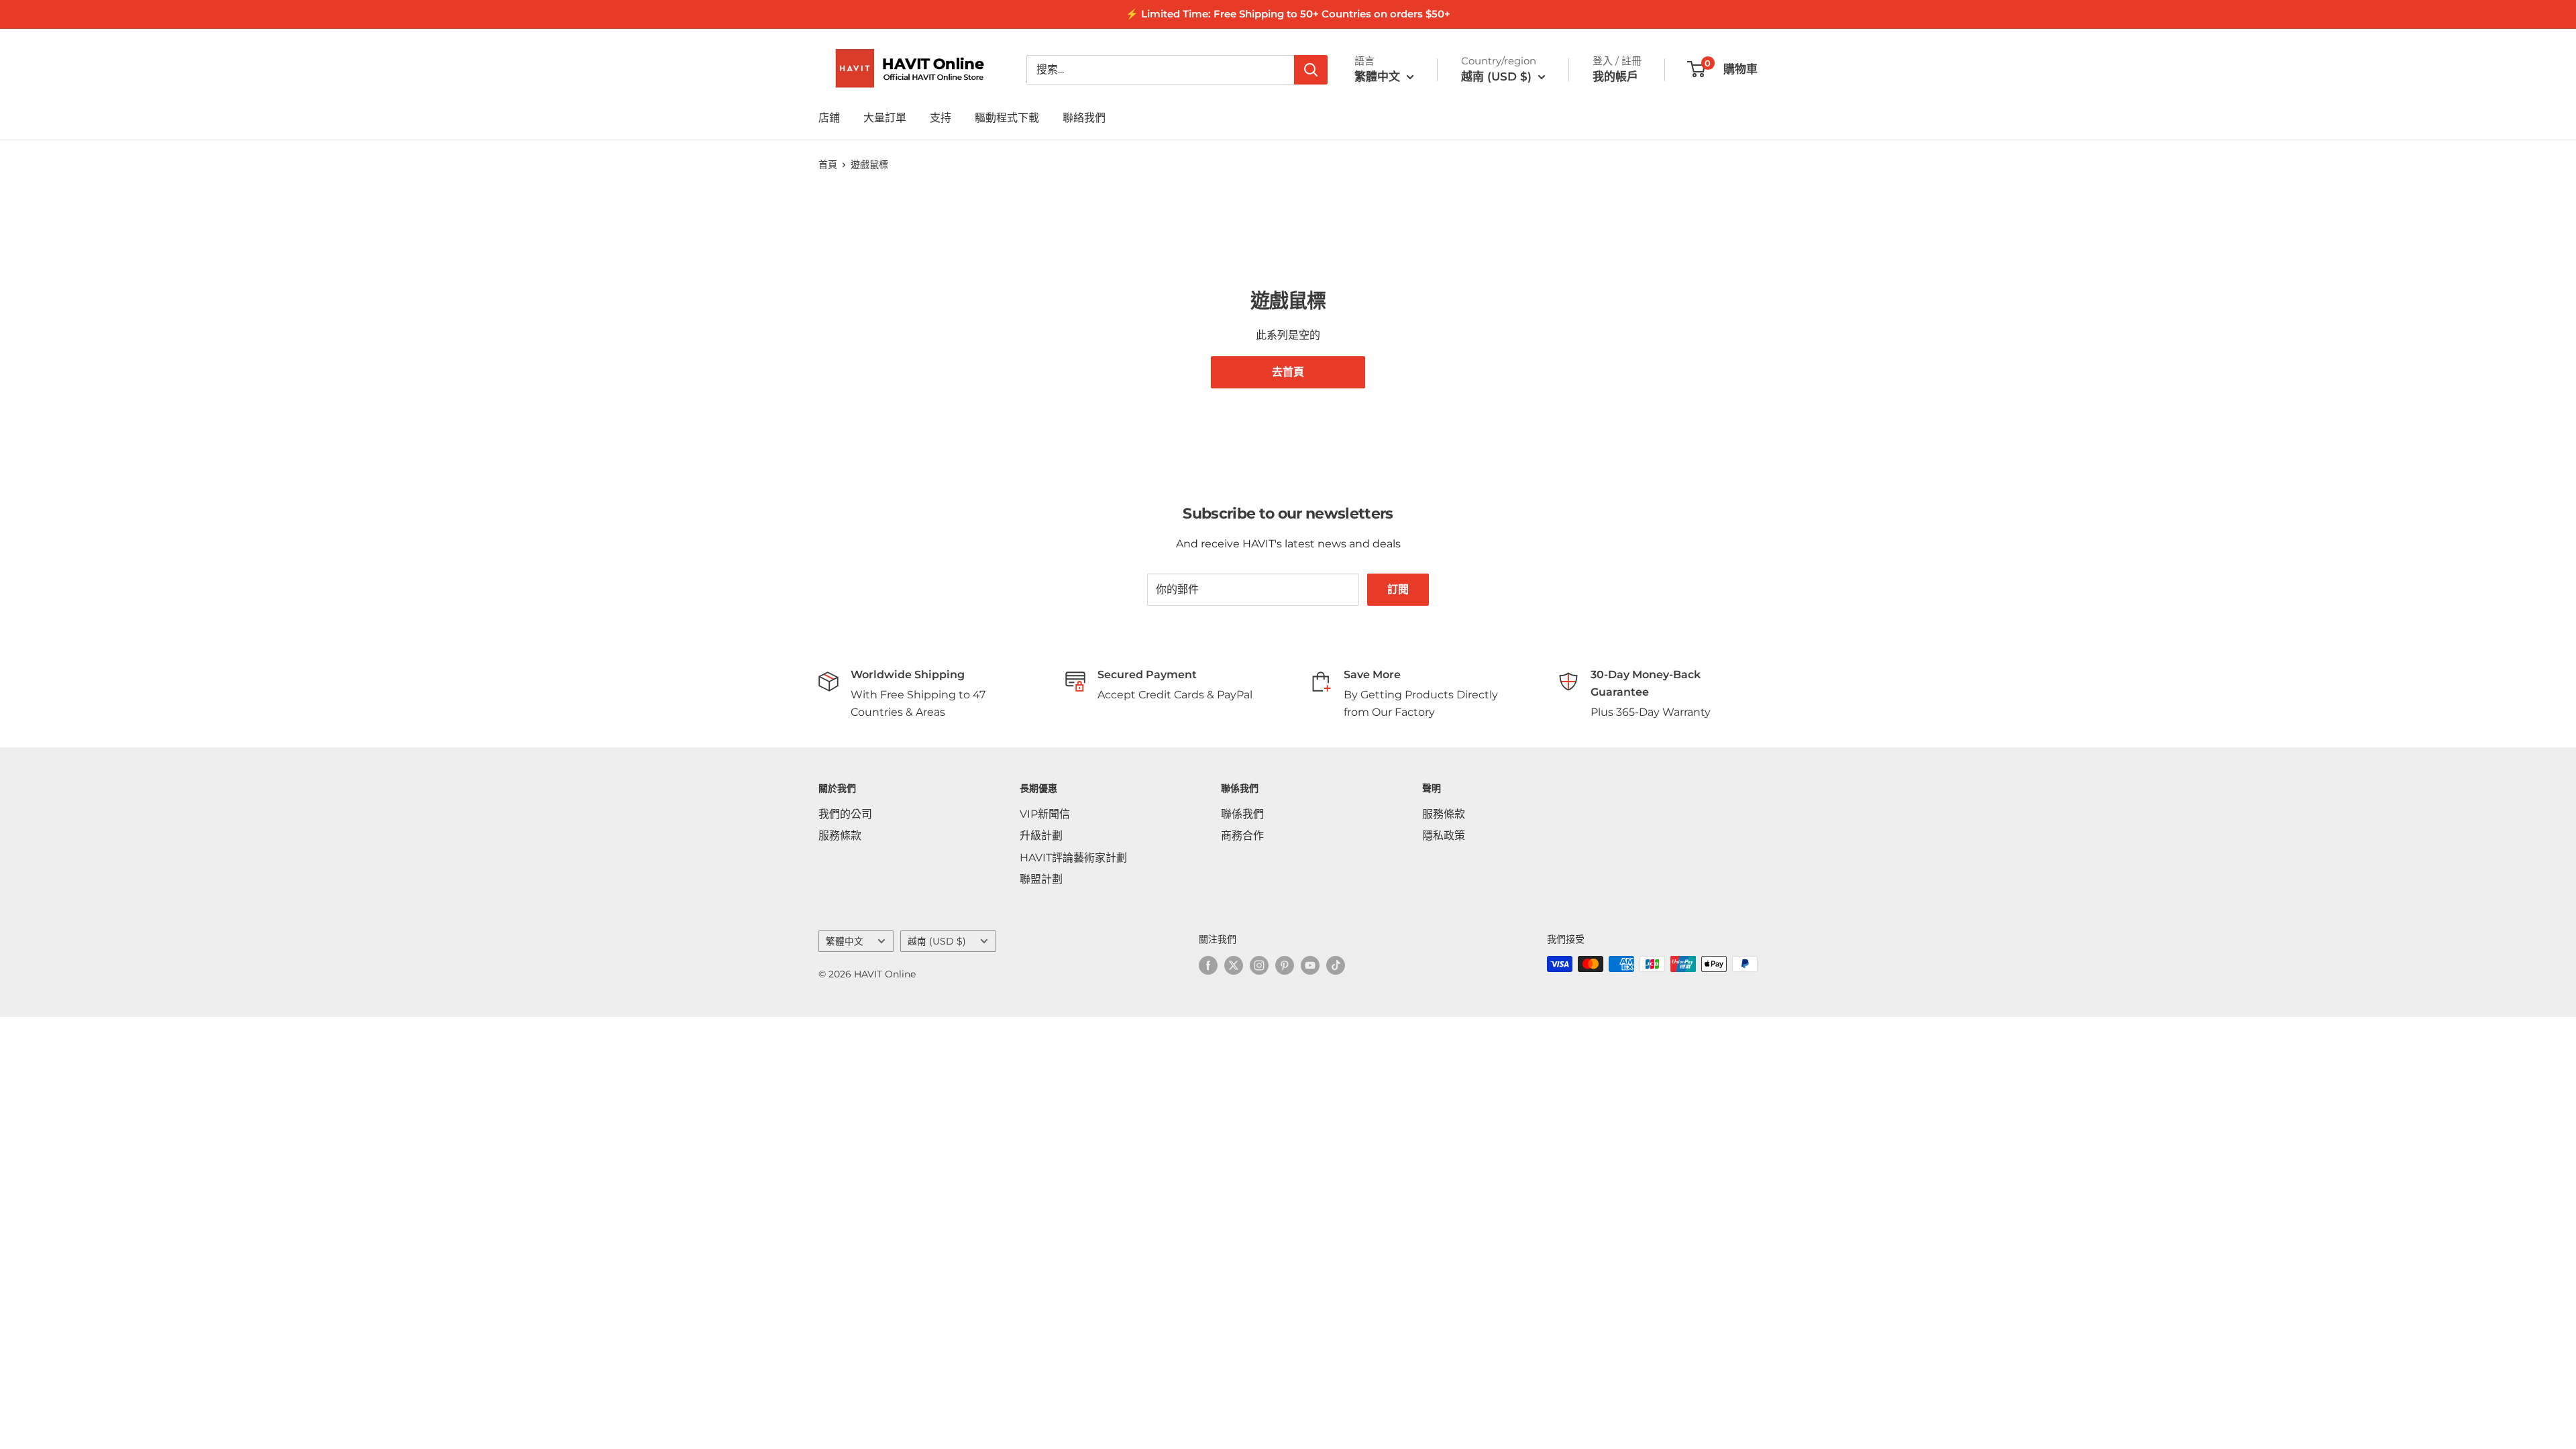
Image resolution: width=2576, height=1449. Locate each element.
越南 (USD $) (937, 941)
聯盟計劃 (1041, 879)
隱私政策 (1444, 836)
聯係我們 (1242, 814)
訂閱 (1398, 589)
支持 (941, 118)
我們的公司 (845, 814)
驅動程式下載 (1007, 118)
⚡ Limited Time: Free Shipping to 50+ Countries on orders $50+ (1288, 14)
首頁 (828, 164)
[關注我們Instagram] (1259, 965)
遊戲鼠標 (869, 164)
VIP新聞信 (1045, 814)
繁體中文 (845, 941)
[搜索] (1311, 70)
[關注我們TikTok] (1336, 965)
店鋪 (829, 118)
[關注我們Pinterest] (1285, 965)
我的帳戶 (1615, 76)
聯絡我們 (1084, 118)
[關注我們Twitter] (1234, 965)
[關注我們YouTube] (1310, 965)
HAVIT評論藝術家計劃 (1073, 858)
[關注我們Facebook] (1208, 965)
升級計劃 (1041, 836)
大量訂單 (885, 118)
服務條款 (840, 836)
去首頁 (1288, 372)
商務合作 (1242, 836)
